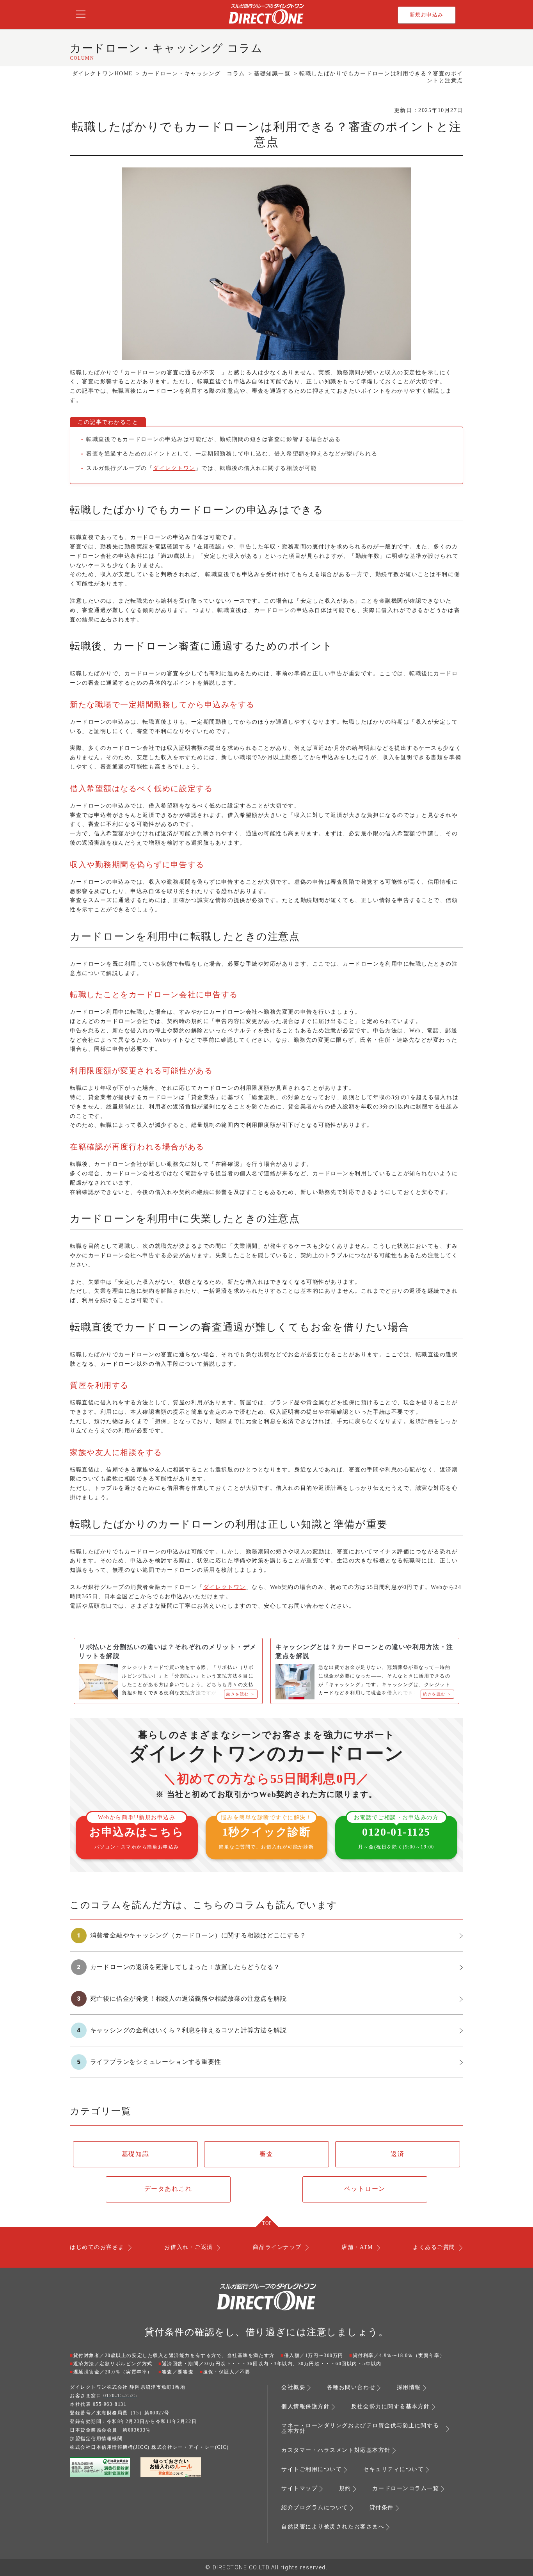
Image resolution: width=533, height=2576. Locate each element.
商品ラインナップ (277, 2247)
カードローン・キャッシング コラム (194, 74)
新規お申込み (427, 15)
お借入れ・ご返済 (188, 2247)
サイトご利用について (312, 2469)
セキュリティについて (394, 2469)
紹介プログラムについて (315, 2508)
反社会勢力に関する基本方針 (391, 2407)
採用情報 (409, 2387)
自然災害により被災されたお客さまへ (333, 2527)
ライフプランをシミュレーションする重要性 (156, 2062)
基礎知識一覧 (272, 74)
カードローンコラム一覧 (406, 2489)
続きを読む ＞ (241, 1694)
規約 (345, 2489)
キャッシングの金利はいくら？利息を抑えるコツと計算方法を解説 (188, 2030)
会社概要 (293, 2387)
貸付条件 (382, 2508)
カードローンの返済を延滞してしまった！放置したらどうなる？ (185, 1967)
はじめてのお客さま (97, 2247)
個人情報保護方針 (306, 2407)
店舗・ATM (357, 2247)
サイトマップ (299, 2489)
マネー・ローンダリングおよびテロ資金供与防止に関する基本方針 (360, 2428)
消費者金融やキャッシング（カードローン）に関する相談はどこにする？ (198, 1935)
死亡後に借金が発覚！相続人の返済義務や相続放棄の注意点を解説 (188, 1999)
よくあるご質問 (434, 2247)
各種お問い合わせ (351, 2387)
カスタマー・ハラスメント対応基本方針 (336, 2450)
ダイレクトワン (174, 468)
